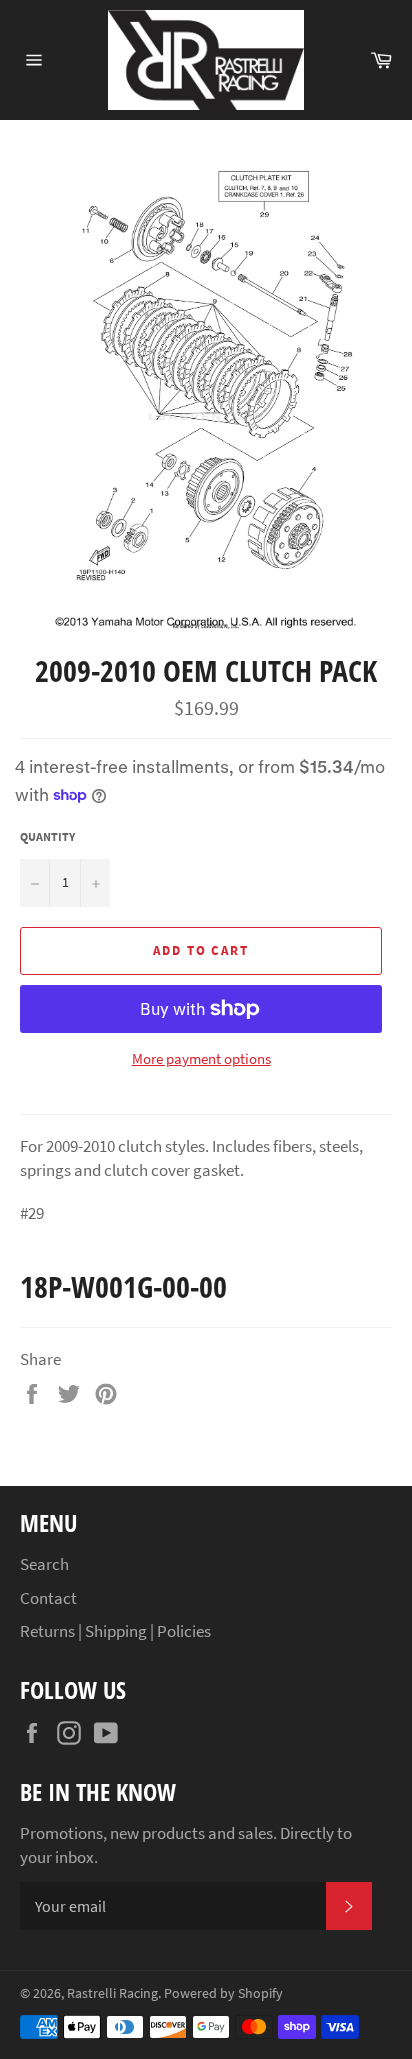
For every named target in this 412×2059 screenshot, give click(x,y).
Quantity (47, 836)
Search (44, 1564)
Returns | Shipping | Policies (115, 1631)
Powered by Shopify (223, 1993)
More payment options (201, 1058)
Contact (48, 1598)
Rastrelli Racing (112, 1993)
